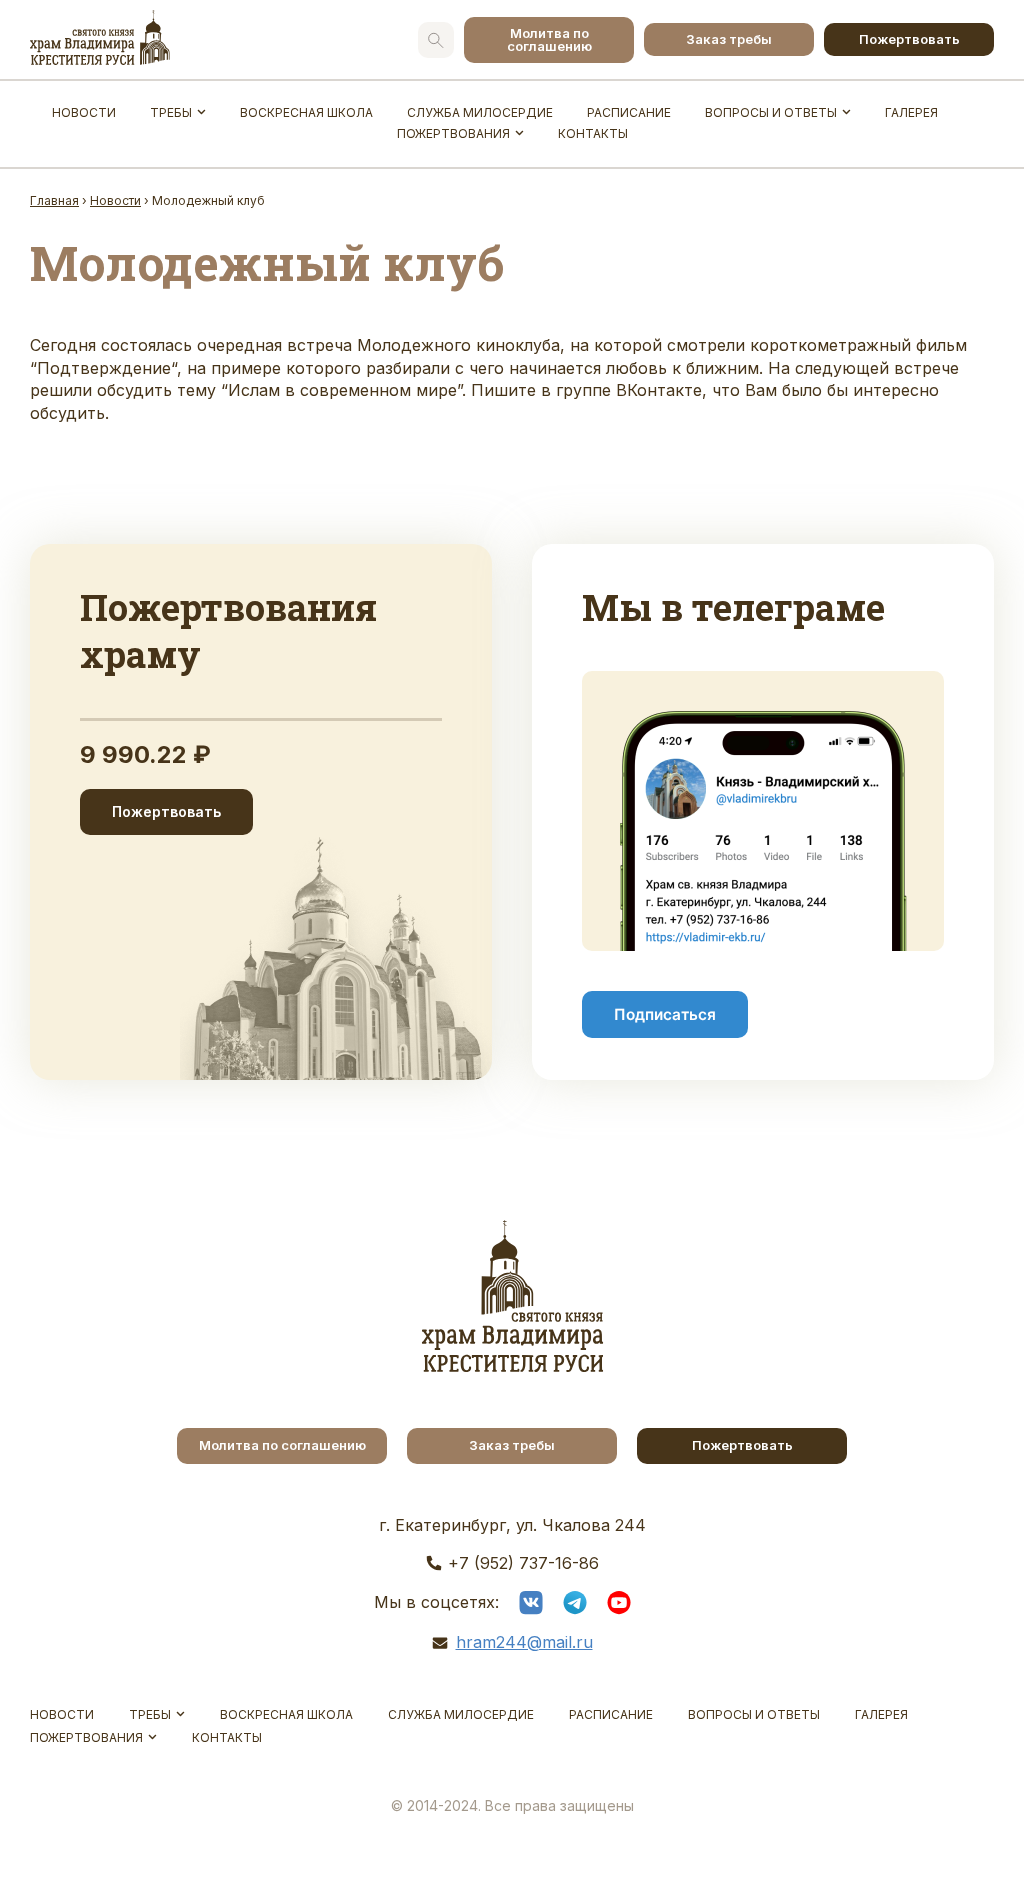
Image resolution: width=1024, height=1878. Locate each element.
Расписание (629, 112)
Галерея (911, 112)
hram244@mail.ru (524, 1642)
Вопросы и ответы (771, 112)
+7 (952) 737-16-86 (523, 1563)
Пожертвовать (909, 39)
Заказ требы (729, 39)
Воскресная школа (306, 112)
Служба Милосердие (480, 112)
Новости (84, 112)
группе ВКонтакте (629, 390)
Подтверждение (104, 368)
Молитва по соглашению (549, 39)
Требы (171, 112)
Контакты (593, 133)
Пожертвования (453, 133)
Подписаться (665, 1014)
